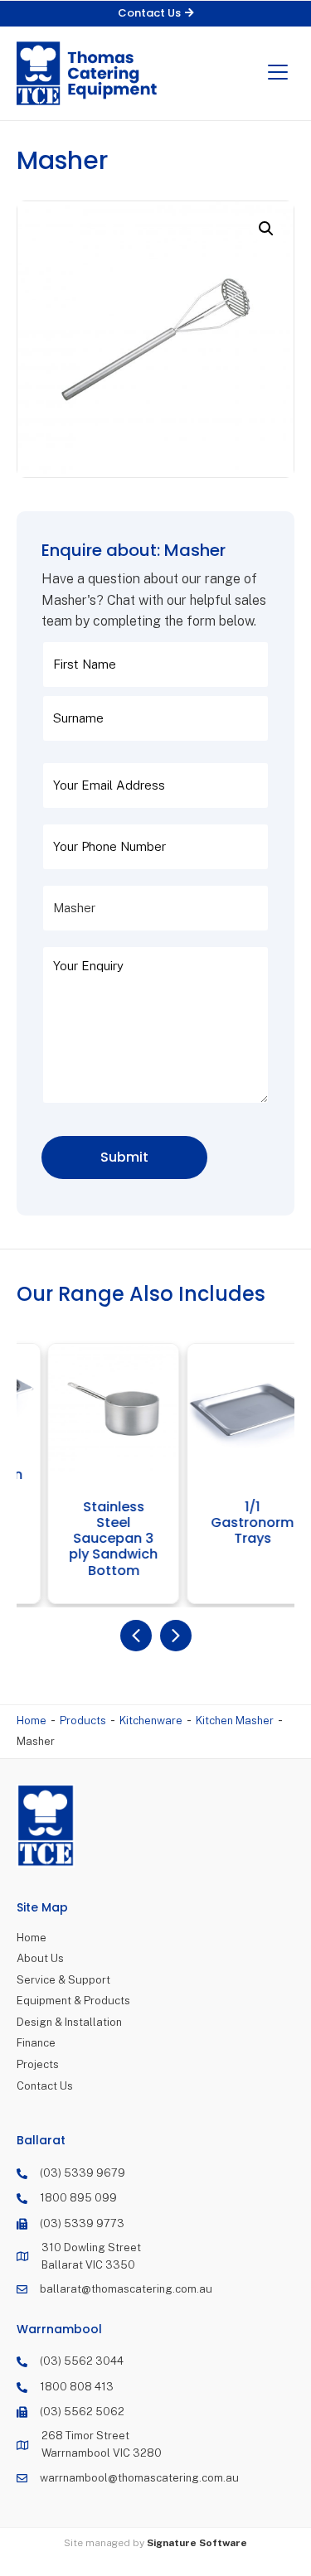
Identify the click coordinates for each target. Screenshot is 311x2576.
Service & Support (63, 1980)
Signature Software (197, 2543)
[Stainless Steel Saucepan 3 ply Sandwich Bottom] (92, 1409)
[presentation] (136, 1636)
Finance (36, 2043)
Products (83, 1721)
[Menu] (278, 73)
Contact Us (45, 2086)
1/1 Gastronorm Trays (231, 1523)
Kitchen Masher (235, 1721)
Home (32, 1721)
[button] (155, 14)
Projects (38, 2064)
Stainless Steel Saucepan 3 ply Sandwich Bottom (92, 1539)
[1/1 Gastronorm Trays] (231, 1409)
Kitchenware (151, 1721)
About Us (40, 1958)
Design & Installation (69, 2022)
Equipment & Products (73, 2001)
